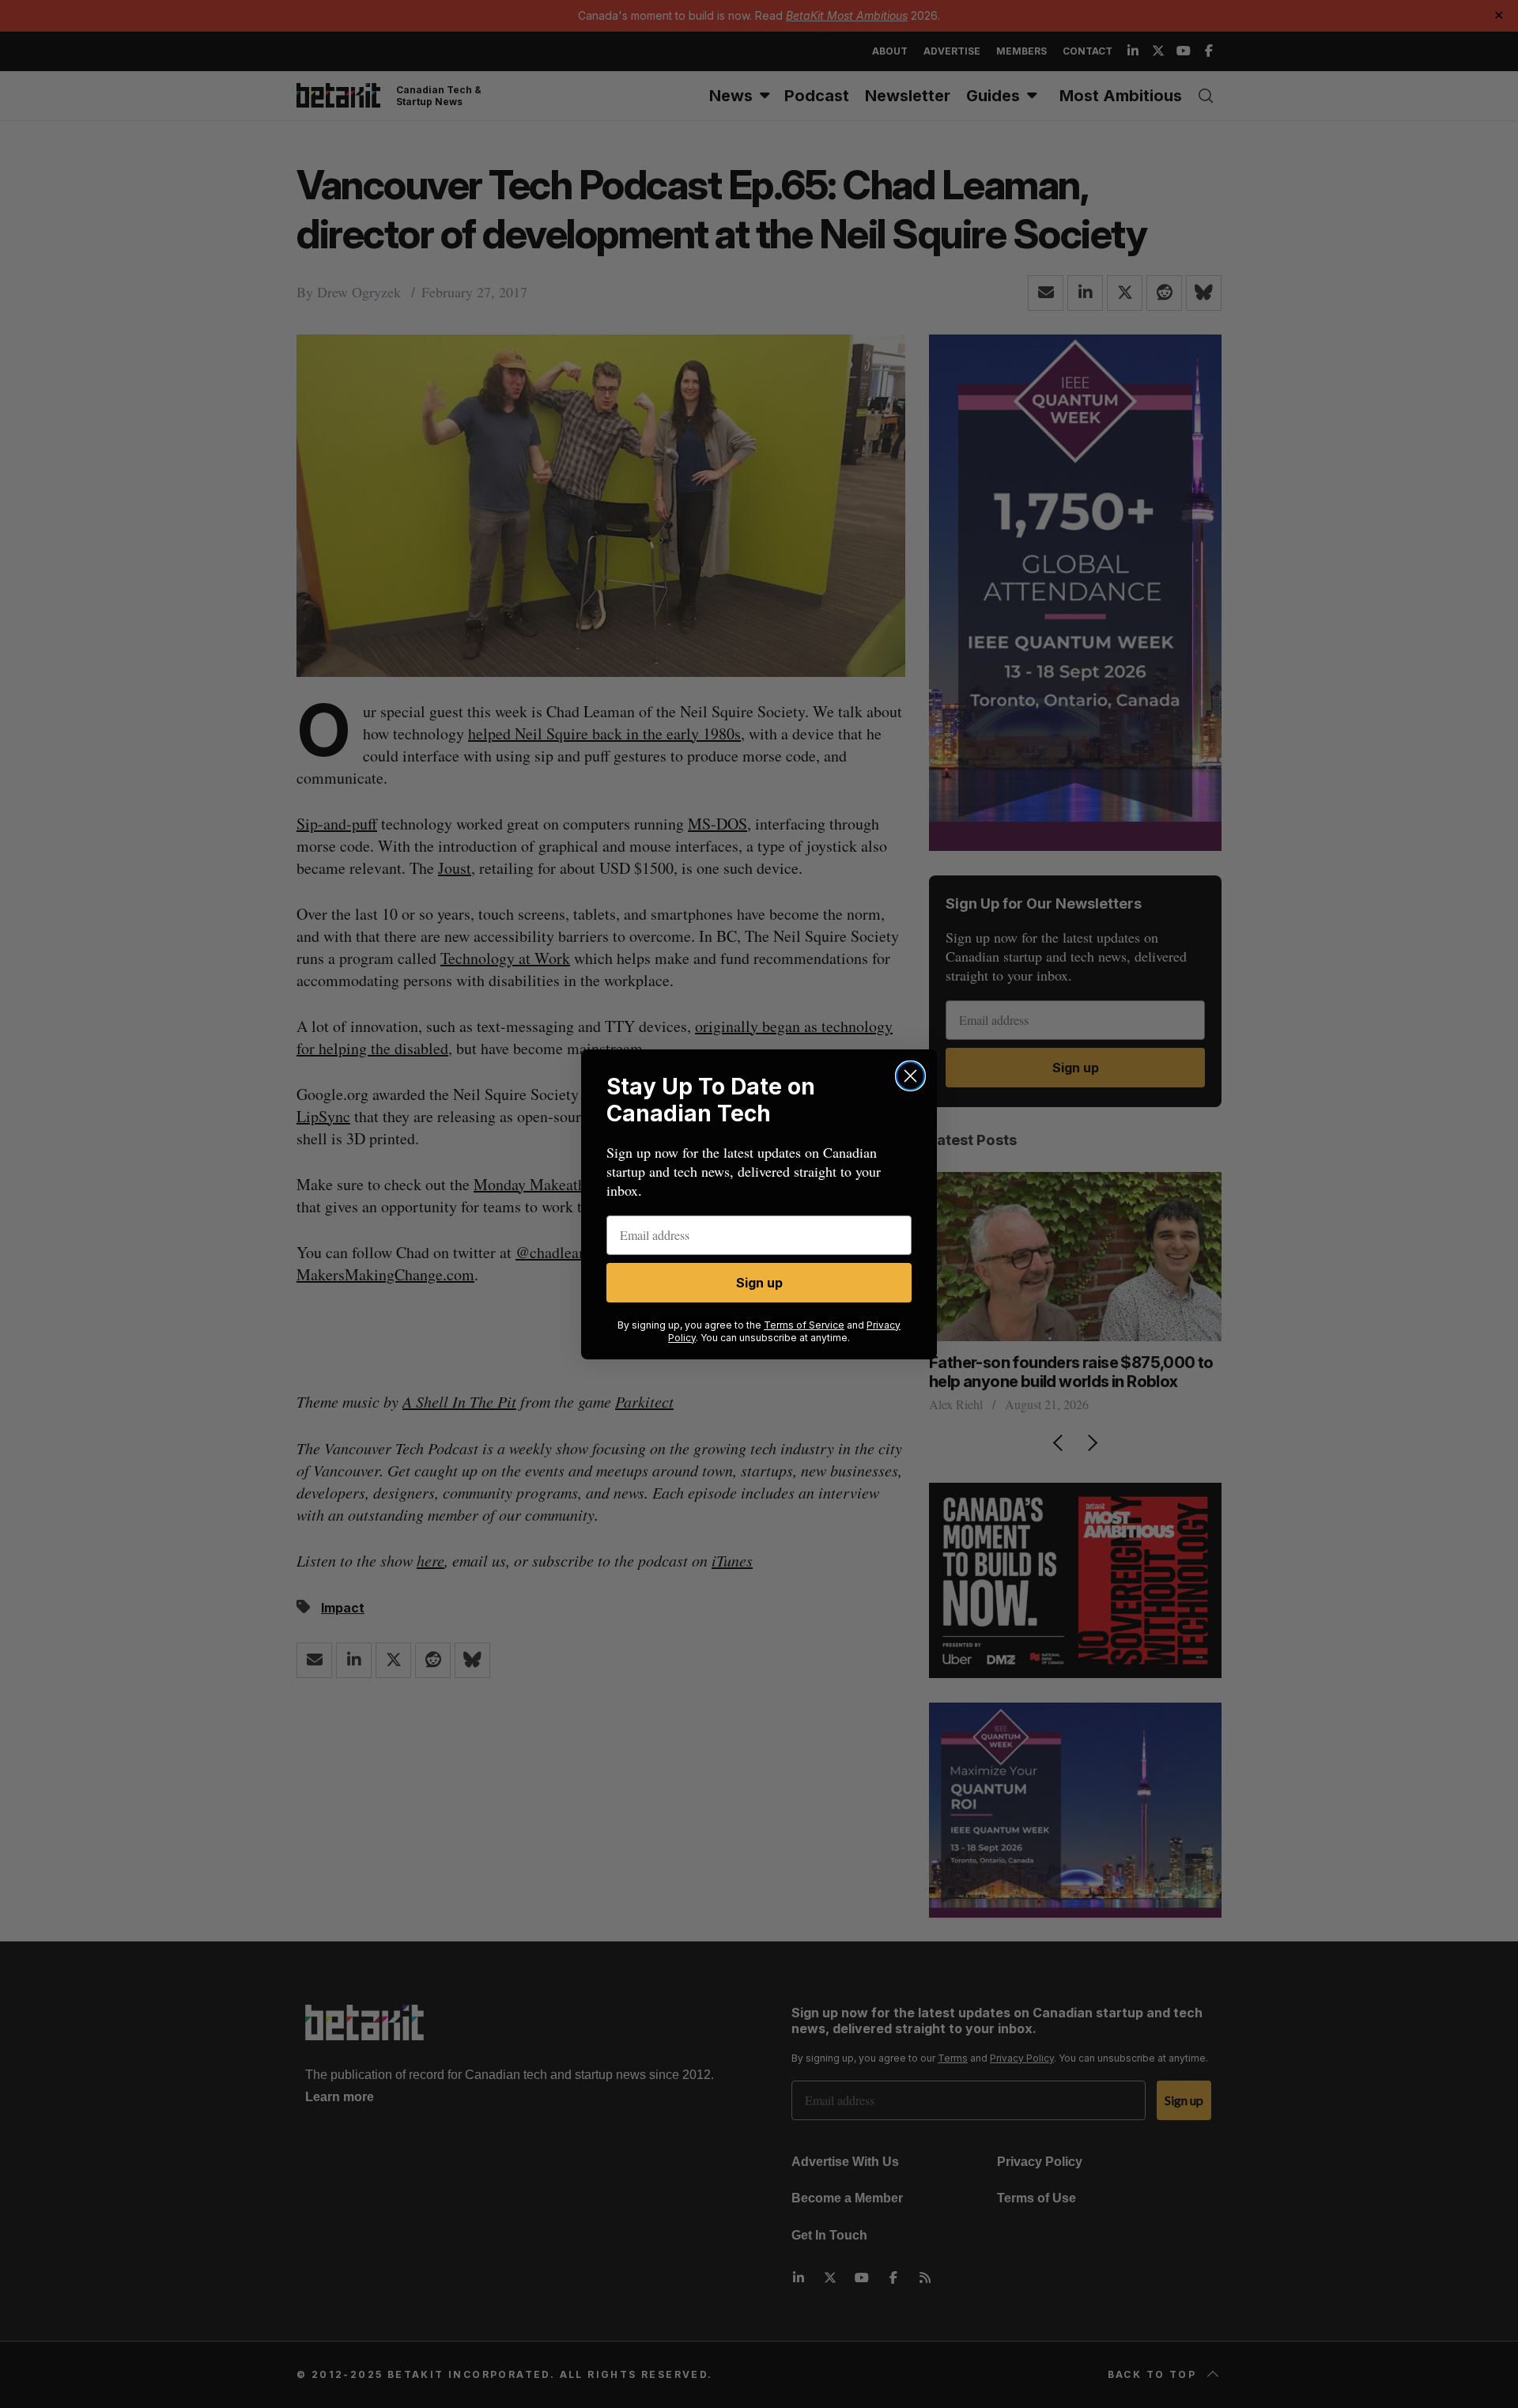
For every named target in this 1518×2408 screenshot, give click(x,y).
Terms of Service (804, 1325)
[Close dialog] (910, 1076)
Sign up (759, 1283)
